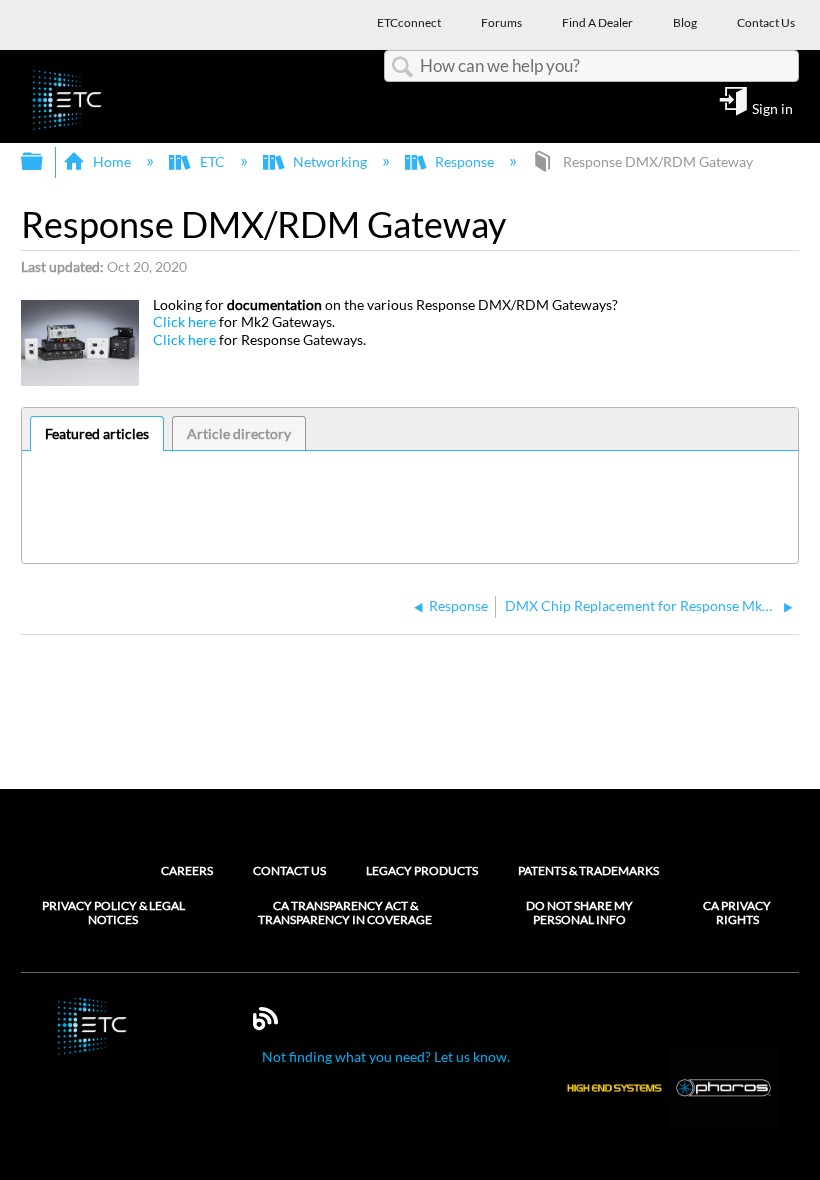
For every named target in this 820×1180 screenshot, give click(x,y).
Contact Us (289, 870)
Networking (330, 161)
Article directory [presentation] (239, 433)
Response (464, 161)
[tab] (97, 434)
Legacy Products (422, 870)
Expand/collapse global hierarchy (45, 162)
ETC (212, 161)
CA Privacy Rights (737, 913)
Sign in (772, 108)
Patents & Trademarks (588, 870)
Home (112, 161)
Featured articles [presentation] (97, 433)
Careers (187, 870)
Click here (184, 321)
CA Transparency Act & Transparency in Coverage (345, 913)
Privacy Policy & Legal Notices (113, 913)
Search (402, 67)
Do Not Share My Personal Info (579, 913)
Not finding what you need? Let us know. (386, 1056)
